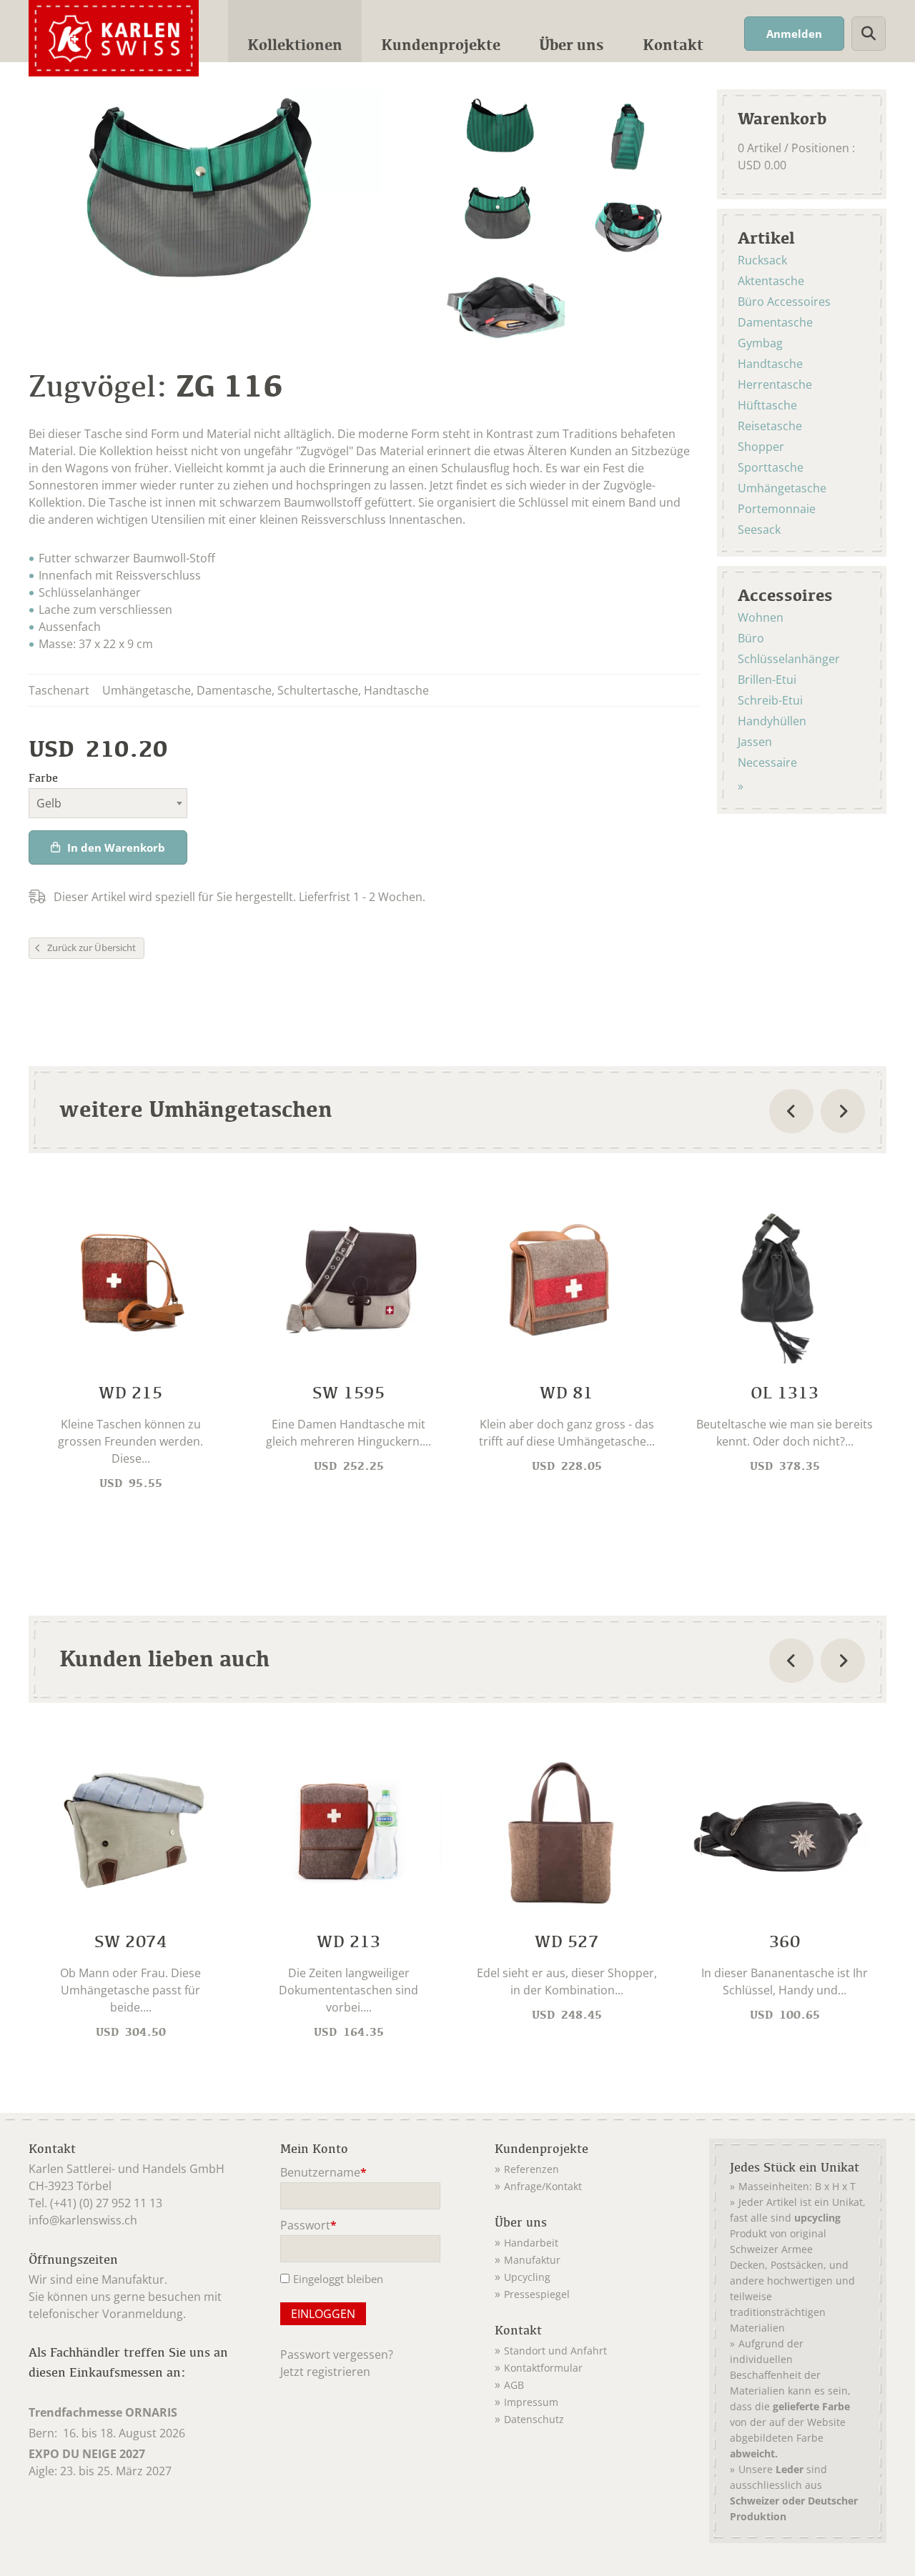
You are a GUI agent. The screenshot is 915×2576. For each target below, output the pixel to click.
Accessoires (785, 595)
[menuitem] (295, 31)
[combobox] (108, 803)
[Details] (130, 1345)
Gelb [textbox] (49, 803)
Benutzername (323, 2173)
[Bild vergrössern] (501, 133)
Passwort (308, 2226)
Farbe (43, 778)
